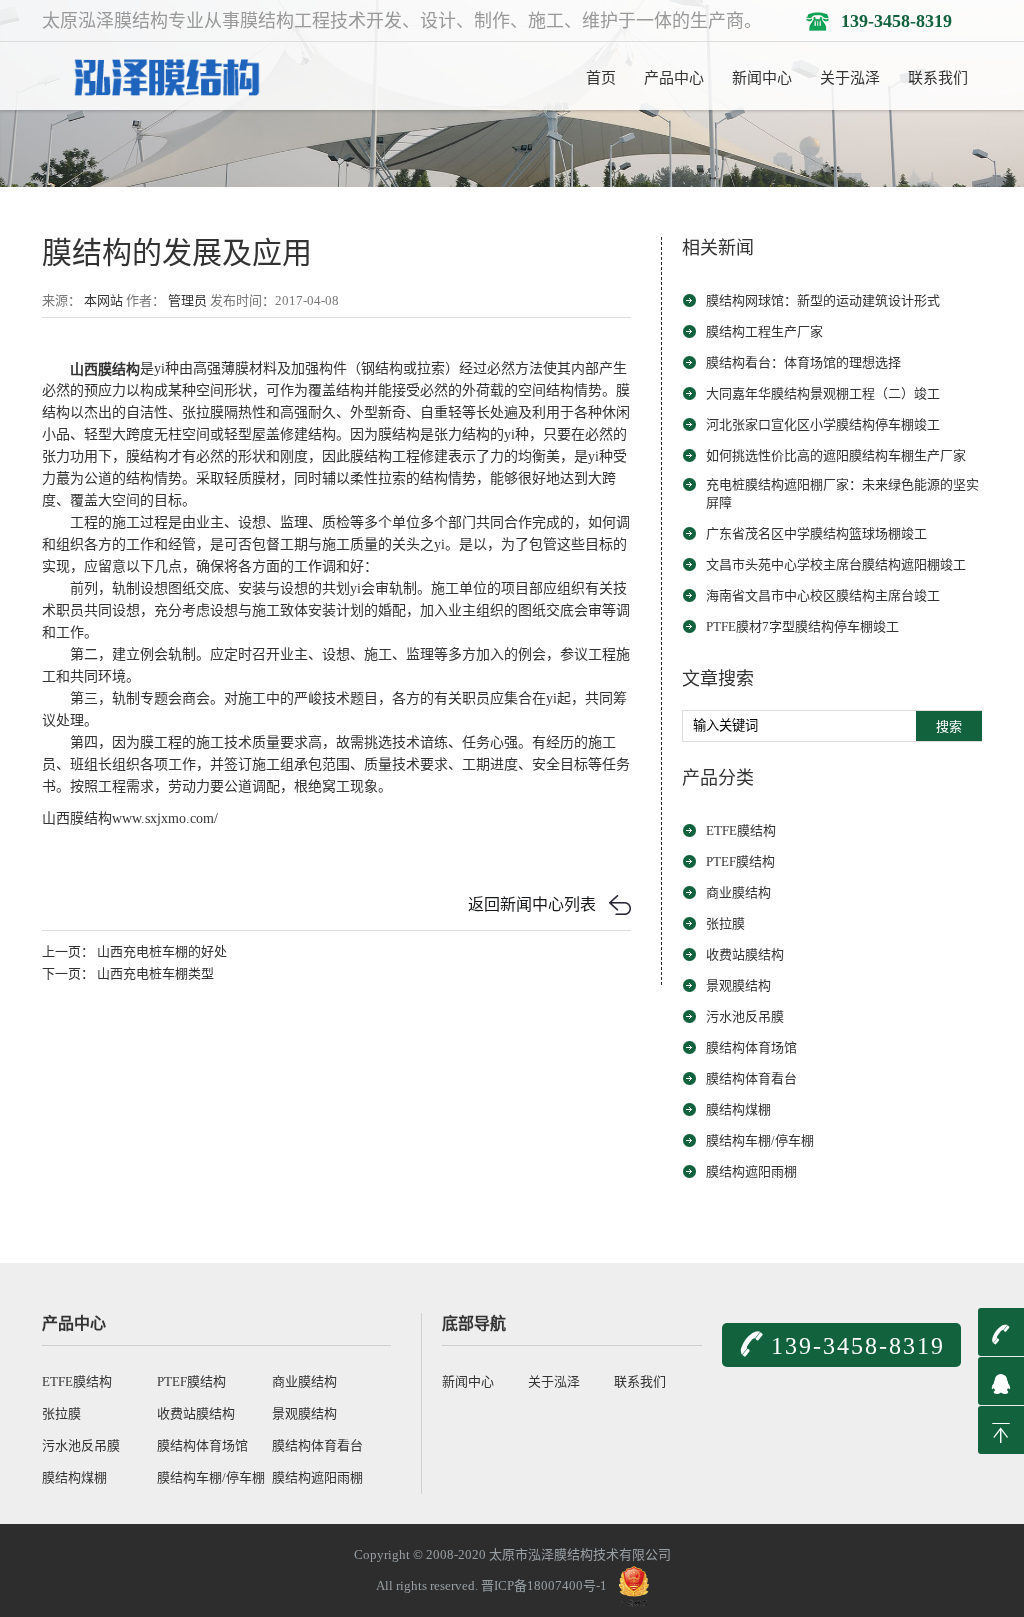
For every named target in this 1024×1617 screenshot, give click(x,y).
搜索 (949, 726)
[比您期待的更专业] (164, 74)
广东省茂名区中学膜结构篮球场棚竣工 (816, 533)
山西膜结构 (105, 368)
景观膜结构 (738, 985)
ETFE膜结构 (741, 830)
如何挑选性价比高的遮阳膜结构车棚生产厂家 (836, 455)
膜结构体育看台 (751, 1078)
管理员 (187, 300)
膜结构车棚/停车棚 (760, 1140)
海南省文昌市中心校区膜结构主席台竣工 (823, 595)
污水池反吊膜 (745, 1016)
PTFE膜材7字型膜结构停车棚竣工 (802, 626)
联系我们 (938, 78)
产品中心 (674, 78)
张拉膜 (725, 923)
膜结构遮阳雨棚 (751, 1171)
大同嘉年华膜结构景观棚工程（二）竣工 (823, 393)
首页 (601, 78)
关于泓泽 (850, 78)
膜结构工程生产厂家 (764, 331)
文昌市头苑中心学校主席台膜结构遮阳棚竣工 (836, 564)
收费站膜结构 (745, 954)
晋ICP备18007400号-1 (544, 1584)
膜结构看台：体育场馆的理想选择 (803, 362)
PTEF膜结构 (740, 861)
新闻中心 (762, 78)
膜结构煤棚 (738, 1109)
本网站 (103, 300)
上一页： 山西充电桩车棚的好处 (134, 951)
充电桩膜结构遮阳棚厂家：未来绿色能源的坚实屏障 (842, 493)
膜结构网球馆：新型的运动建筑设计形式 (823, 300)
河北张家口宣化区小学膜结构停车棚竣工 (823, 424)
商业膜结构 (738, 892)
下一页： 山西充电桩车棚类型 (128, 973)
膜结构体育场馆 (751, 1047)
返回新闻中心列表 (532, 904)
